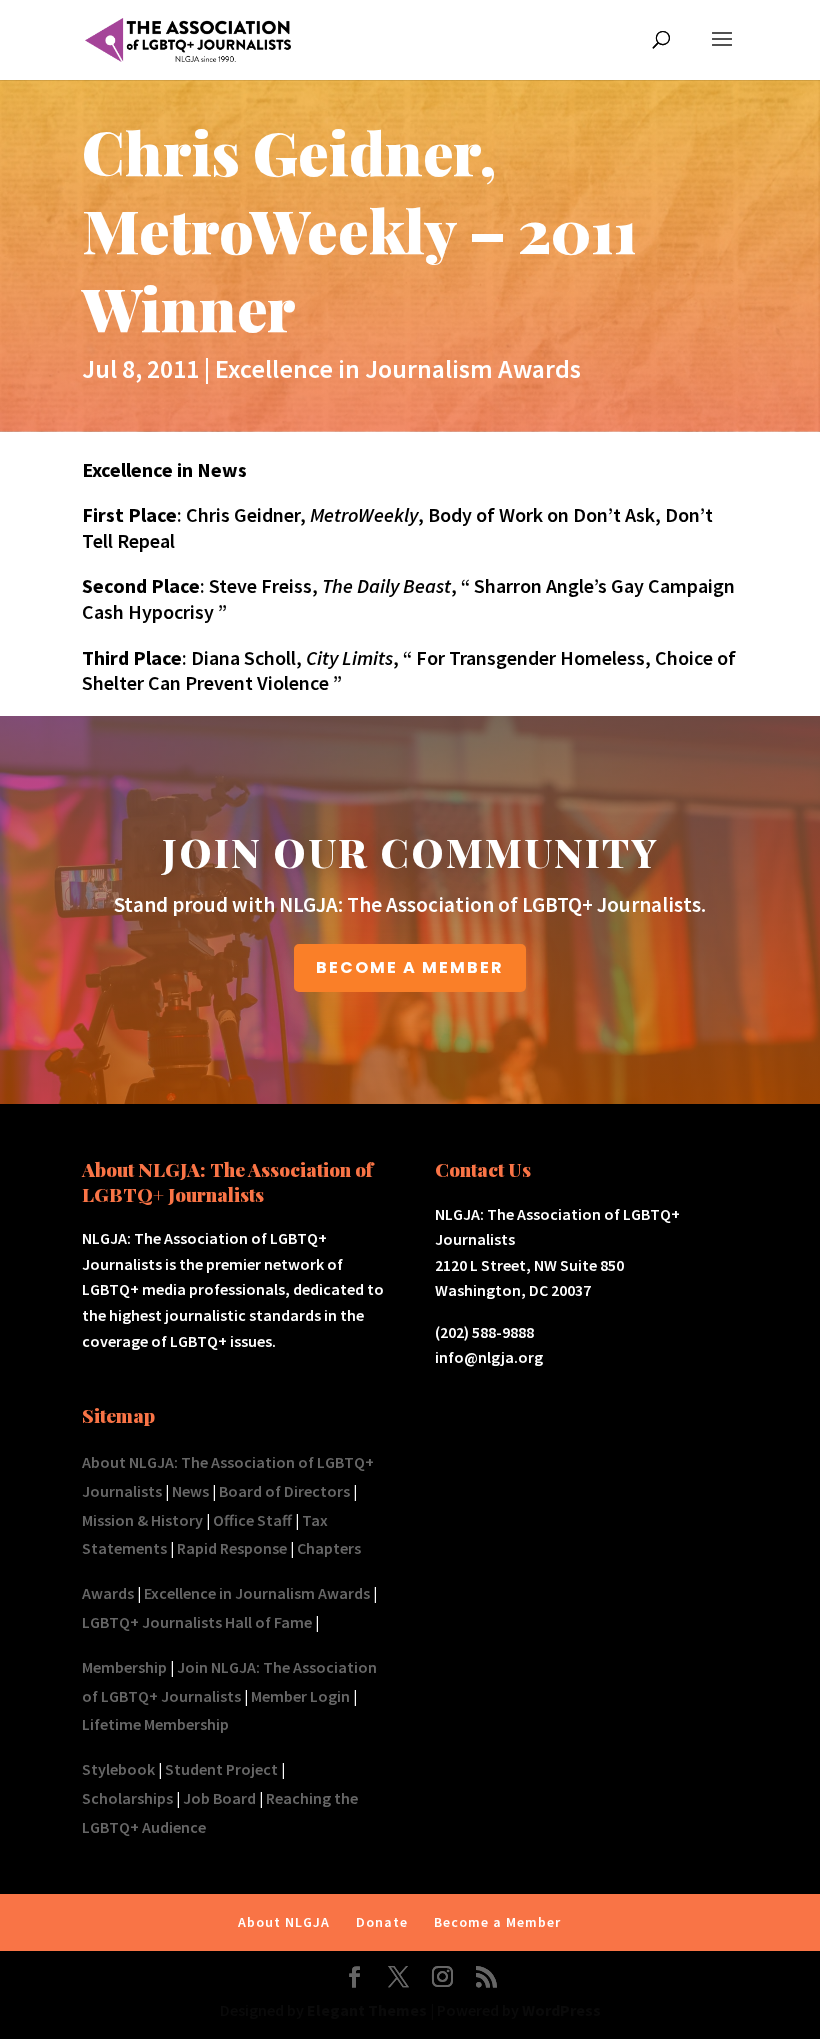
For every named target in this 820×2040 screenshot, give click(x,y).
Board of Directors (284, 1491)
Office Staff (252, 1520)
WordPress (561, 2010)
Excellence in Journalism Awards (398, 368)
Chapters (329, 1548)
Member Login (300, 1696)
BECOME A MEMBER (410, 967)
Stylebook (118, 1769)
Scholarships (127, 1798)
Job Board (219, 1798)
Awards (108, 1593)
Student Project (221, 1769)
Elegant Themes (367, 2010)
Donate (382, 1922)
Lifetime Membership (155, 1724)
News (190, 1491)
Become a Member (497, 1922)
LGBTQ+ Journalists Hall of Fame (197, 1622)
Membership (124, 1667)
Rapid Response (232, 1548)
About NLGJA (284, 1922)
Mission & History (142, 1520)
